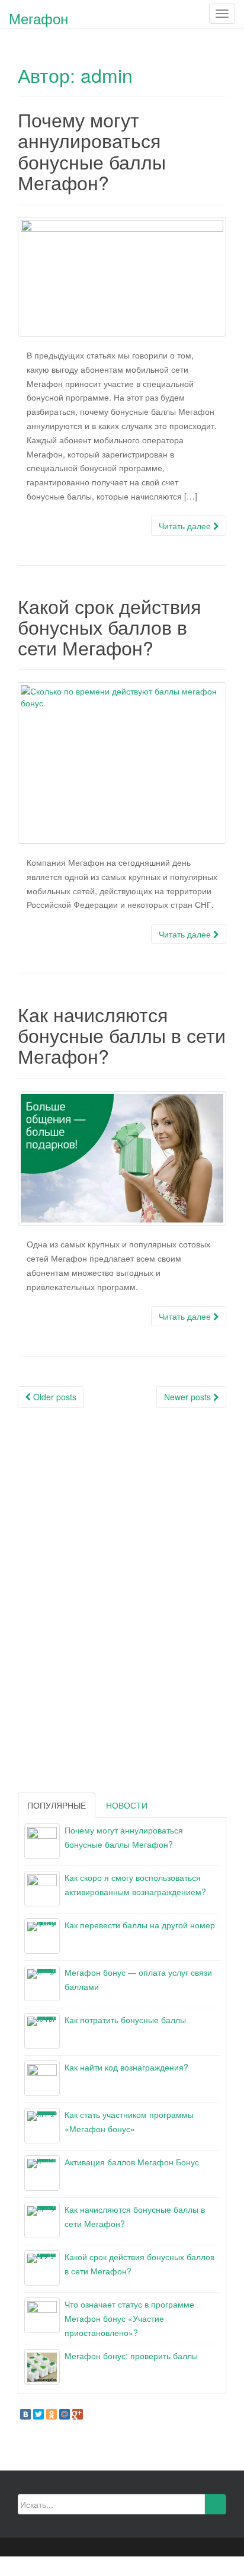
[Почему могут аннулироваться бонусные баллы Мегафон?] (122, 277)
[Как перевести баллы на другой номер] (42, 1936)
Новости (127, 1805)
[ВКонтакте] (25, 2414)
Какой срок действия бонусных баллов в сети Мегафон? (109, 626)
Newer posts (189, 1397)
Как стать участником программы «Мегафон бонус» (129, 2121)
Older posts (54, 1397)
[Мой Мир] (65, 2414)
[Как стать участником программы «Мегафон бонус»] (42, 2126)
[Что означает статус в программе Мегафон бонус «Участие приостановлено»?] (42, 2315)
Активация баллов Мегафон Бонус (132, 2162)
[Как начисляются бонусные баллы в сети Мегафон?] (122, 1159)
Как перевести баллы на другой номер (140, 1925)
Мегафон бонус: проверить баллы (131, 2356)
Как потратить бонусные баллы (125, 2020)
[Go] (215, 2504)
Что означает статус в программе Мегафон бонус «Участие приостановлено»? (129, 2318)
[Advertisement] (107, 1598)
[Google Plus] (78, 2414)
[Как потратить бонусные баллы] (42, 2031)
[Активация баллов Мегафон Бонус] (42, 2173)
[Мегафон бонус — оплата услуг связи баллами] (42, 1983)
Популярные (57, 1805)
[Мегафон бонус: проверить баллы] (42, 2367)
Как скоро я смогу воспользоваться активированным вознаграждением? (135, 1884)
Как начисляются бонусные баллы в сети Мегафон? (122, 1035)
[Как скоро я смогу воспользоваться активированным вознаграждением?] (42, 1889)
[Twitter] (38, 2414)
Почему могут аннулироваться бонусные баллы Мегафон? (92, 151)
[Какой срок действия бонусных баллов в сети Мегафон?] (122, 763)
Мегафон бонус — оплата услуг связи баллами (138, 1979)
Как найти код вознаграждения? (126, 2067)
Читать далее (186, 526)
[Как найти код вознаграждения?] (42, 2078)
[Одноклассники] (52, 2414)
